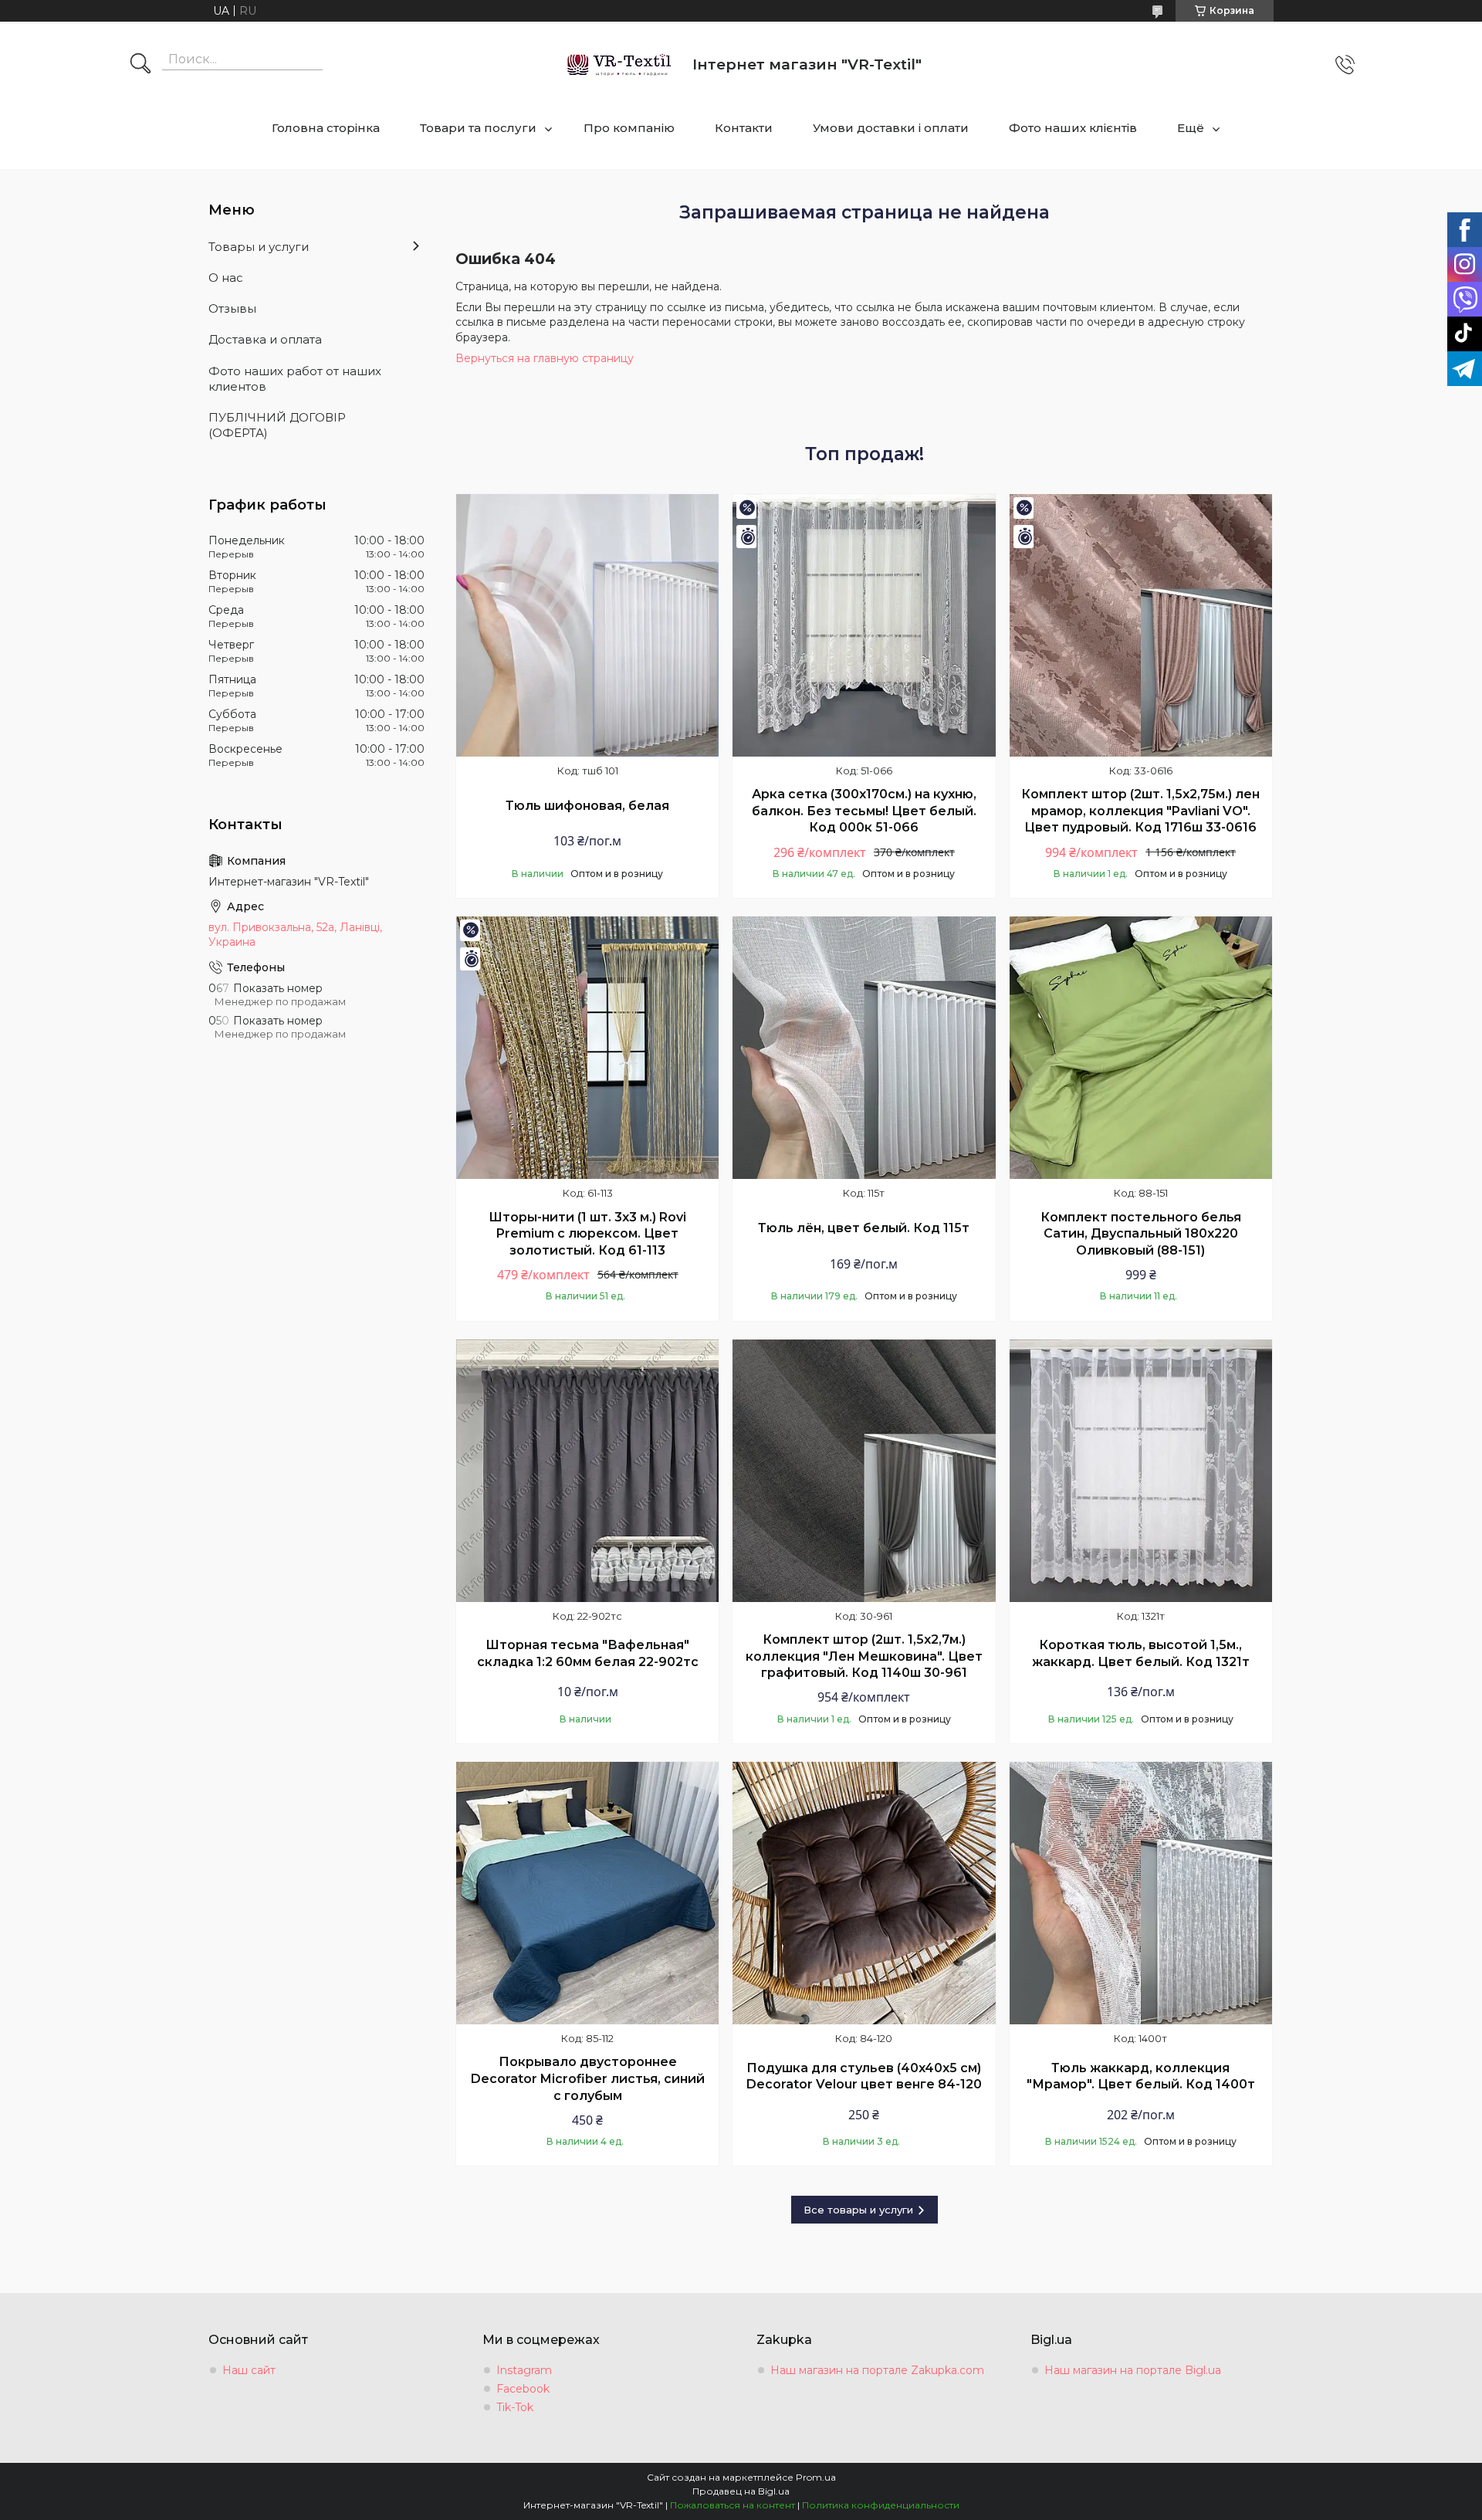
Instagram (524, 2370)
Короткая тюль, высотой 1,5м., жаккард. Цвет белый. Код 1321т (1141, 1653)
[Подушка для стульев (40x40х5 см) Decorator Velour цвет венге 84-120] (864, 1893)
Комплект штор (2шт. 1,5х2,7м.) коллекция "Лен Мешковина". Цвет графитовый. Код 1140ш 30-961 (864, 1656)
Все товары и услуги (858, 2210)
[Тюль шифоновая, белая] (587, 625)
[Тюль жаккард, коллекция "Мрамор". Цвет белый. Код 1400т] (1141, 1893)
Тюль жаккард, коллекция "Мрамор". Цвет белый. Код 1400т (1141, 2076)
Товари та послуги (478, 128)
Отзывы (232, 308)
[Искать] (140, 65)
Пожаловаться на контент (733, 2505)
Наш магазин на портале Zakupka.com (877, 2370)
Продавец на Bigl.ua (741, 2491)
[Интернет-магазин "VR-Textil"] (620, 64)
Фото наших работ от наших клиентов (295, 379)
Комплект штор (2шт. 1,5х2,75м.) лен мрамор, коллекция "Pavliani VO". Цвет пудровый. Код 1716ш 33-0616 (1140, 811)
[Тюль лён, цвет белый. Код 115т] (864, 1048)
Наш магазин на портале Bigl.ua (1133, 2370)
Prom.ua (816, 2477)
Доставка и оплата (265, 339)
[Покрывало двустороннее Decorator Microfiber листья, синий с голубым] (587, 1893)
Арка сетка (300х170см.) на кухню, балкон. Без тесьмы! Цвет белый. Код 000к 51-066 (864, 811)
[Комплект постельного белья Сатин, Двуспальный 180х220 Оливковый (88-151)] (1141, 1048)
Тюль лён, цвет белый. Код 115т (864, 1228)
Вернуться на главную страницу (545, 358)
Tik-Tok (515, 2407)
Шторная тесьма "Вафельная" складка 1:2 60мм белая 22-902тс (588, 1653)
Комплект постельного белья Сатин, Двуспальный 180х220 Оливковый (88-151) (1141, 1234)
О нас (226, 278)
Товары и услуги (259, 247)
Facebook (523, 2389)
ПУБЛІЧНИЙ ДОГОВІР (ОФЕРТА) (277, 425)
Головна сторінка (326, 128)
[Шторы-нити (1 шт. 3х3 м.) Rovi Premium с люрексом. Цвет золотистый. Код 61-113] (587, 1048)
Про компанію (629, 128)
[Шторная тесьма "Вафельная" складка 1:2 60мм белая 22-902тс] (587, 1471)
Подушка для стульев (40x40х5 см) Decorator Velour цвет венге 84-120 (864, 2076)
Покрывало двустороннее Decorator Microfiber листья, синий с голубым (588, 2078)
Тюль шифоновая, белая (587, 806)
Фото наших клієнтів (1073, 128)
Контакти (744, 128)
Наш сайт (249, 2370)
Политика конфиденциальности (881, 2505)
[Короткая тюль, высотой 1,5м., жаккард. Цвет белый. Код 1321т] (1141, 1471)
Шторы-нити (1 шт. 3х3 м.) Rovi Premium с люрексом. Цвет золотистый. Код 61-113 (587, 1234)
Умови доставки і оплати (891, 128)
